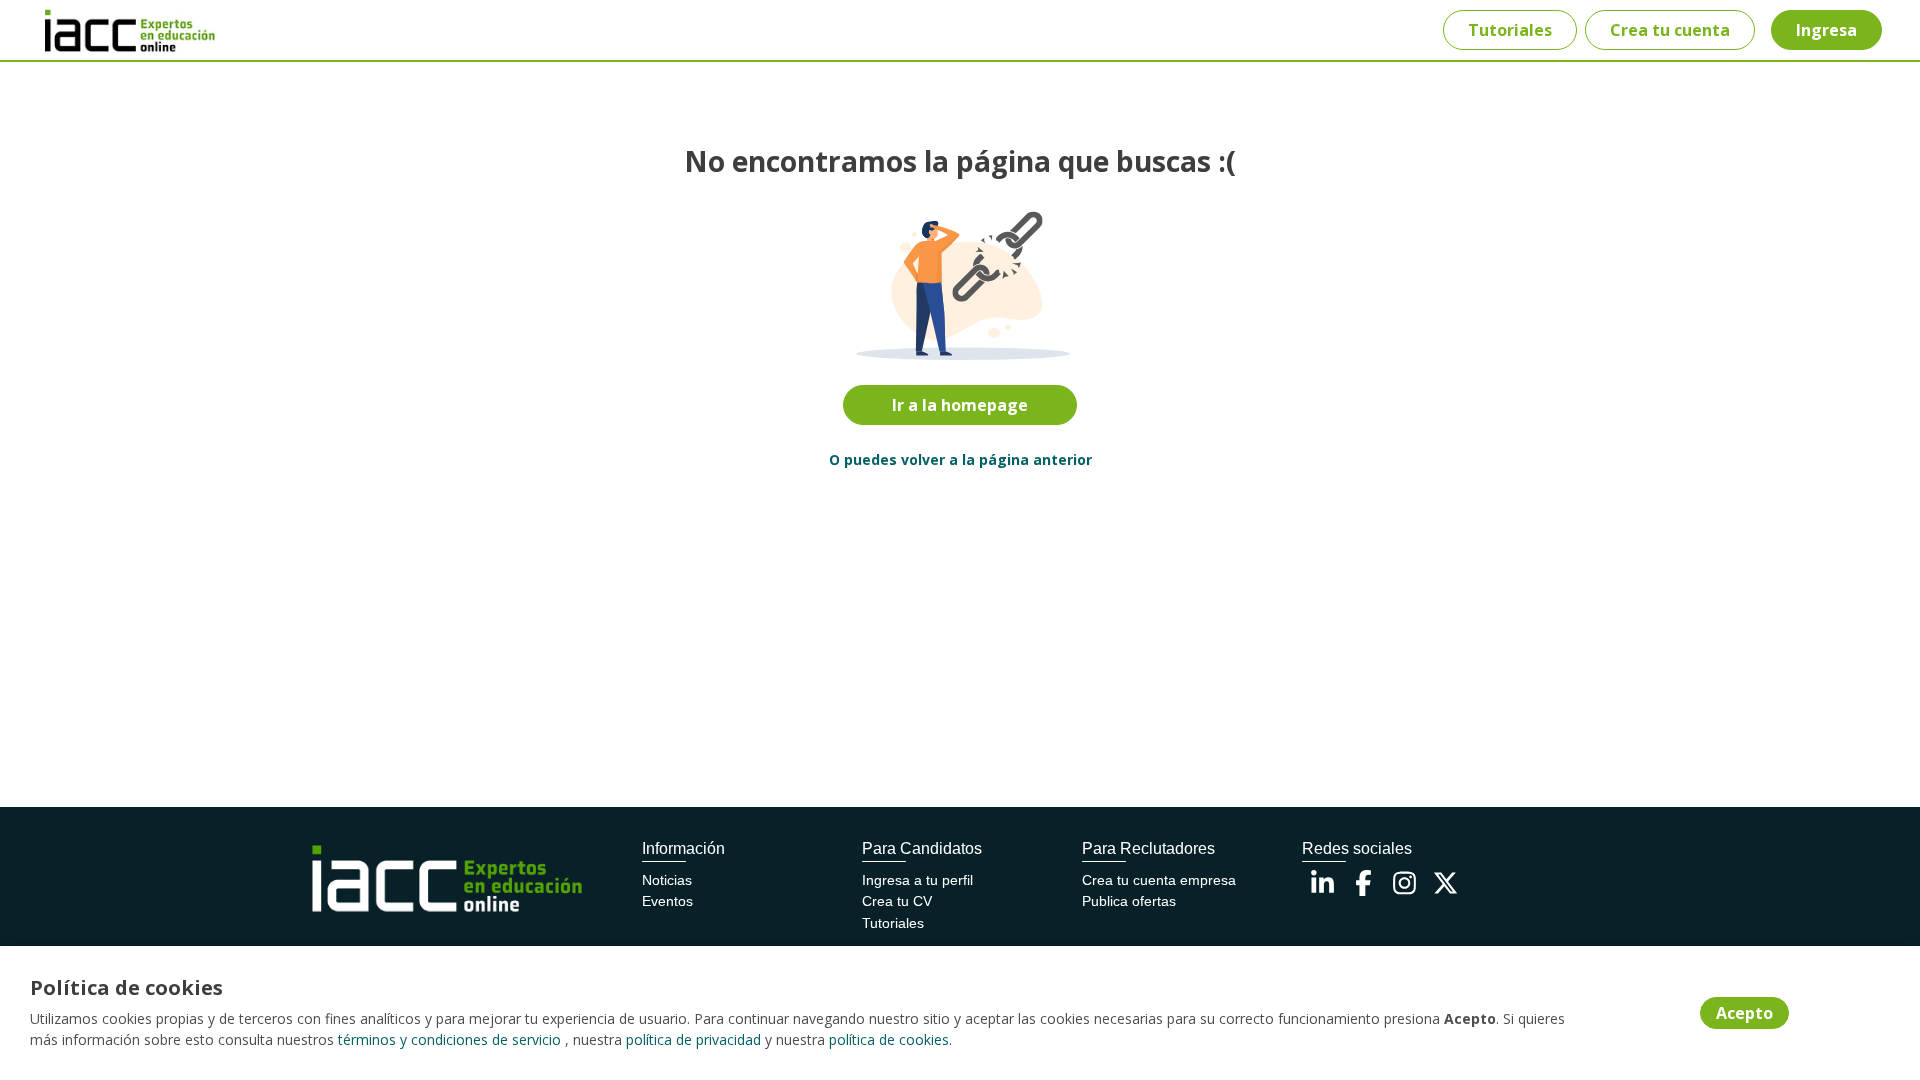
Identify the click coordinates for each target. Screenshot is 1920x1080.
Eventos (667, 901)
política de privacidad (693, 1039)
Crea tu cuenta (1670, 30)
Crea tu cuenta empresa (1159, 880)
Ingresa (1826, 30)
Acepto (1744, 1013)
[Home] (116, 30)
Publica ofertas (1129, 901)
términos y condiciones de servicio (449, 1039)
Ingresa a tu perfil (917, 880)
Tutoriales (1510, 30)
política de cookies (889, 1039)
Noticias (667, 880)
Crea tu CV (897, 901)
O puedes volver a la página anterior (960, 459)
